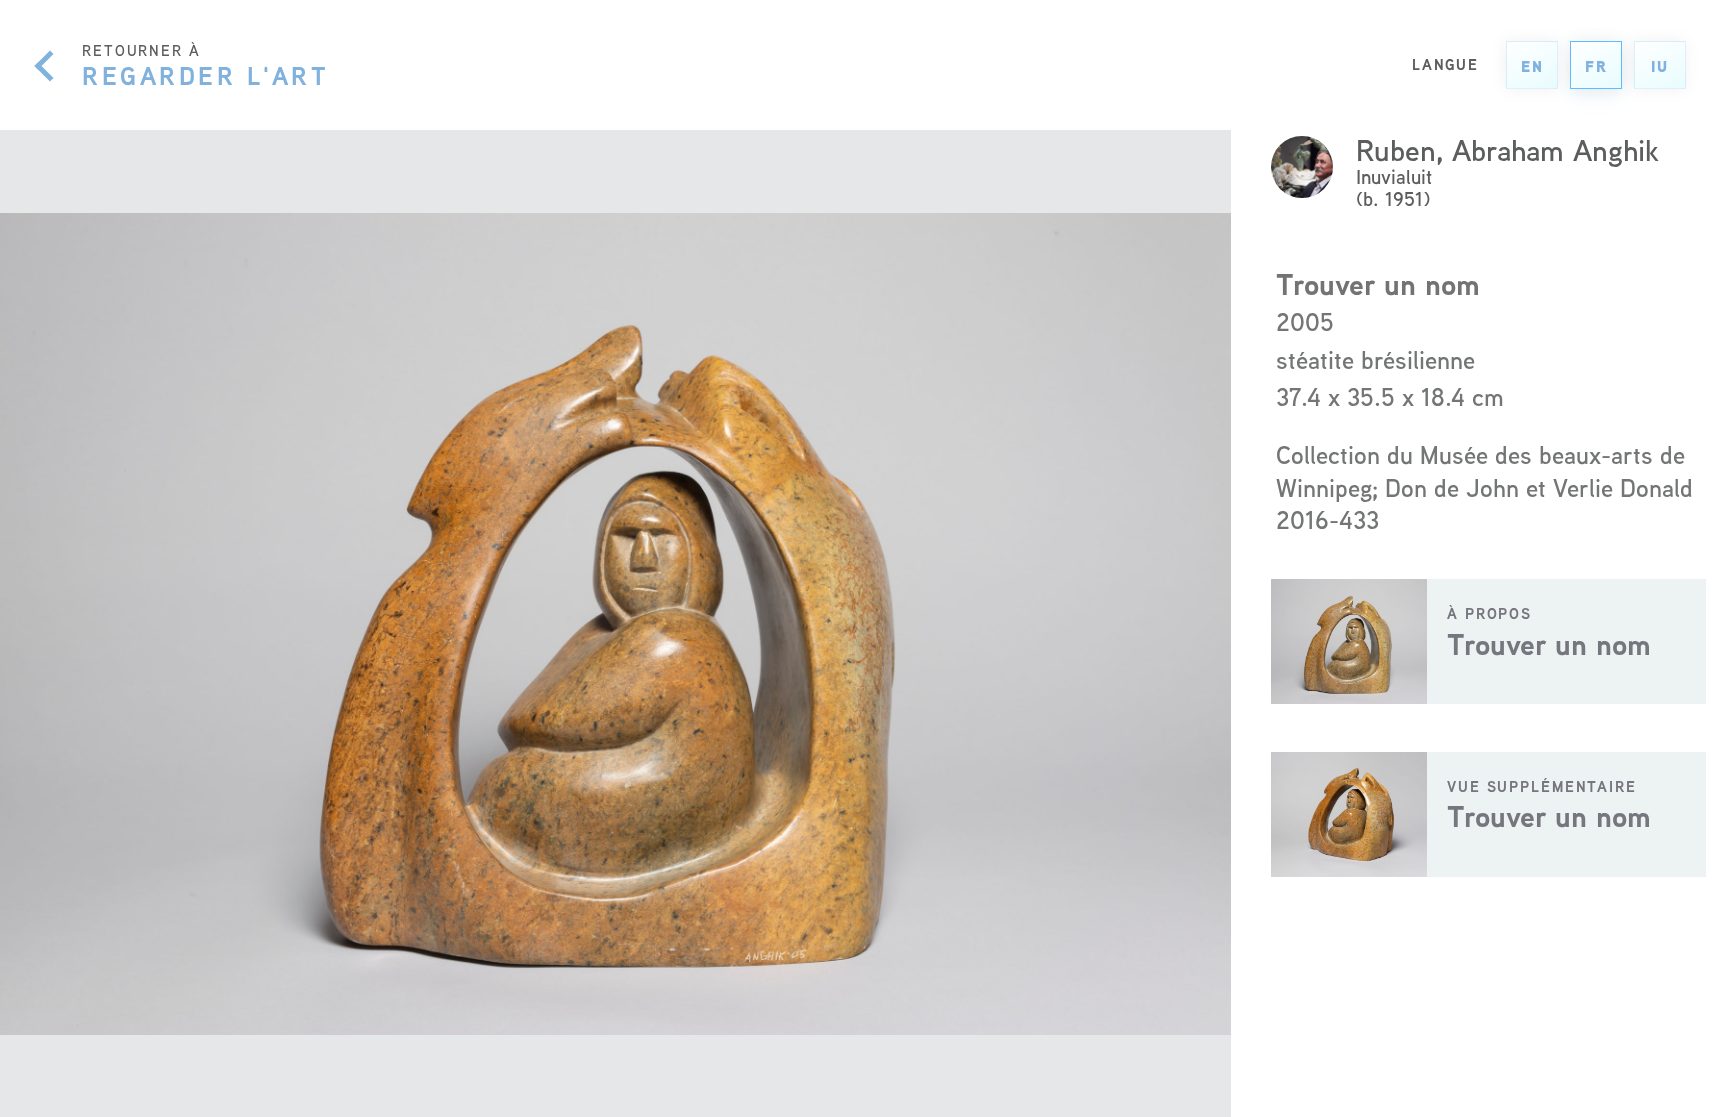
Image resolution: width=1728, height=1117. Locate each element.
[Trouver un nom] (1488, 641)
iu (1660, 66)
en (1532, 66)
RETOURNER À (205, 65)
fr (1596, 66)
